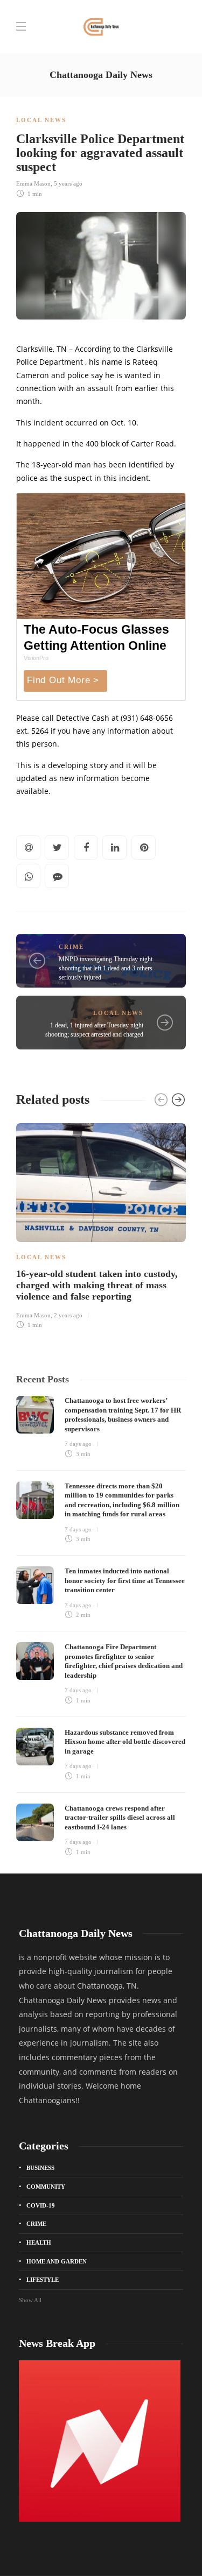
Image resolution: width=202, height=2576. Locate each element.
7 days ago (78, 1444)
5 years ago (68, 183)
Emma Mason (33, 183)
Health (39, 2243)
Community (46, 2187)
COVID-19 (41, 2205)
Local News (41, 120)
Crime (71, 947)
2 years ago (68, 1315)
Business (40, 2168)
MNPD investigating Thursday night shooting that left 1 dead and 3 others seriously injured (106, 968)
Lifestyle (43, 2280)
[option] (101, 1225)
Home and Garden (57, 2261)
